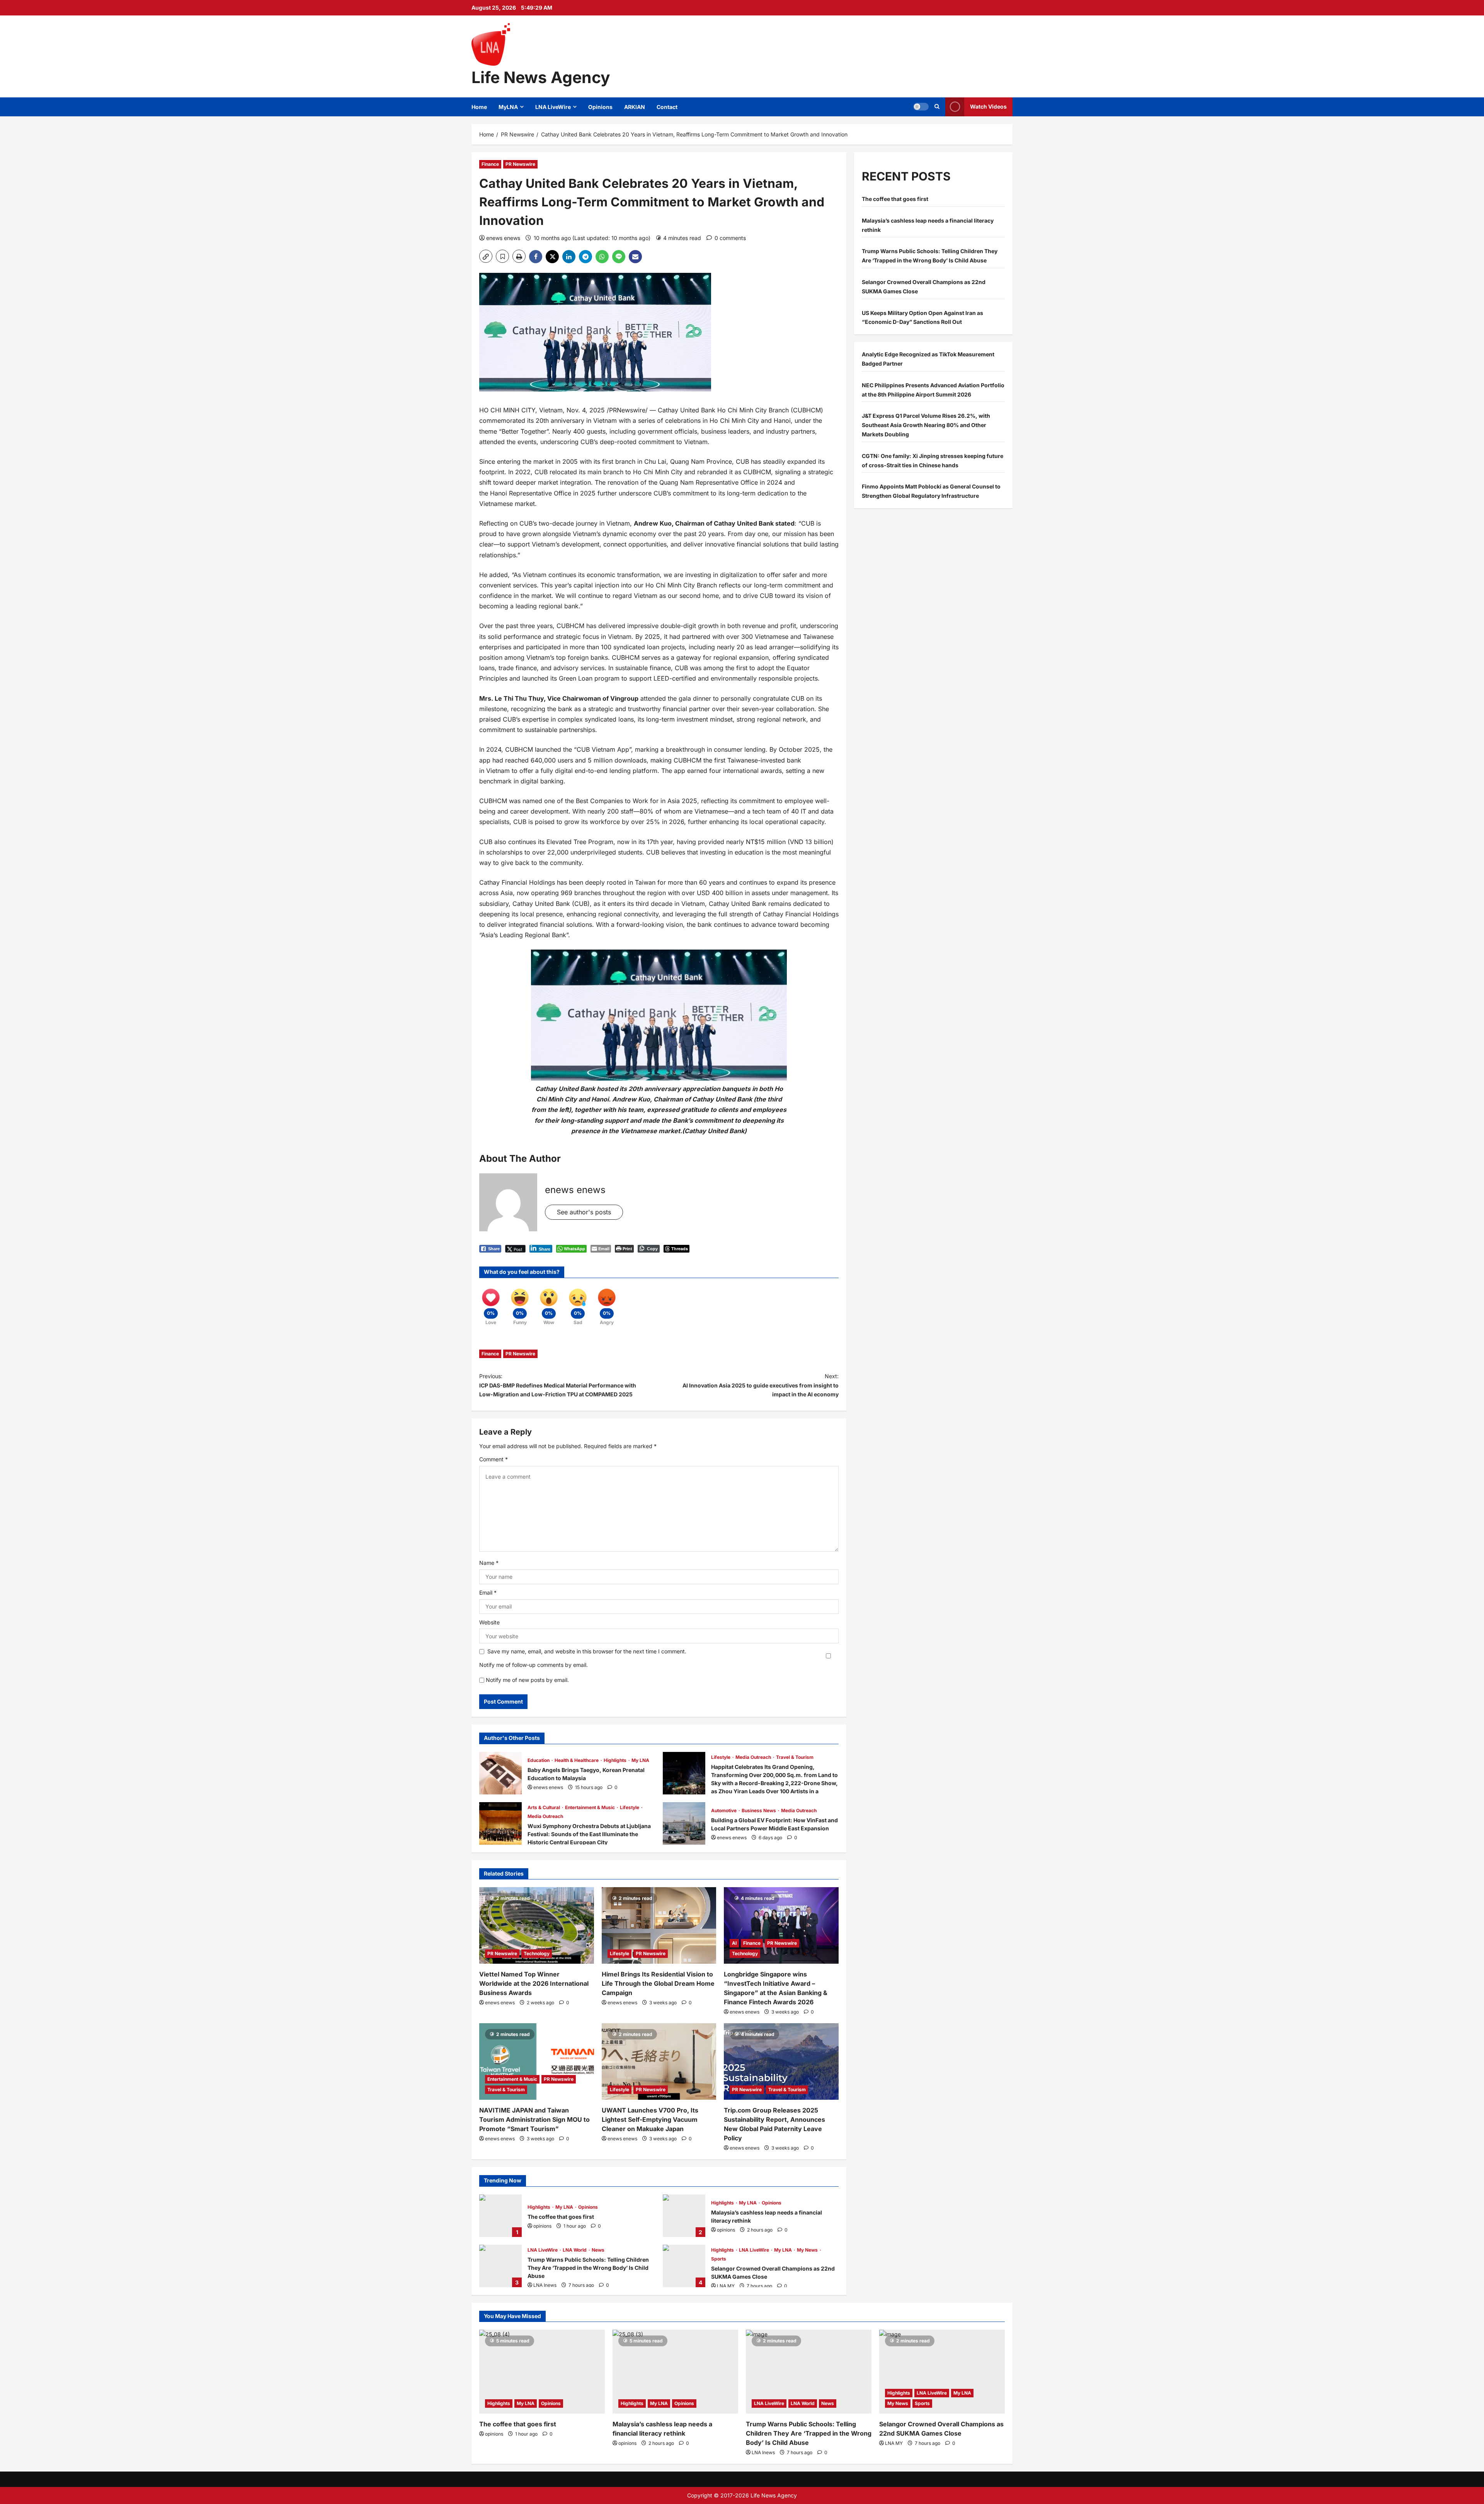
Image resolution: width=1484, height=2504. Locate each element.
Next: (761, 1385)
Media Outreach (754, 1757)
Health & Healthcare (577, 1760)
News (598, 2250)
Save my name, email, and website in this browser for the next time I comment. (587, 1651)
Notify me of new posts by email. (527, 1680)
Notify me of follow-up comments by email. (534, 1665)
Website (489, 1622)
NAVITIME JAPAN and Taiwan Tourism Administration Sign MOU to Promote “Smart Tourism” (534, 2119)
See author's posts (584, 1212)
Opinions (600, 107)
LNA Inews (545, 2285)
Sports (719, 2259)
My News (808, 2250)
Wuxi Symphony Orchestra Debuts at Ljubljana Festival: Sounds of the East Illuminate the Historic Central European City (500, 1823)
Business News (759, 1810)
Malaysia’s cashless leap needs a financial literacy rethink (684, 2216)
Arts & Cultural (544, 1807)
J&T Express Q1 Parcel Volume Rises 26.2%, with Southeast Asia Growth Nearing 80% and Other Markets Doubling (926, 425)
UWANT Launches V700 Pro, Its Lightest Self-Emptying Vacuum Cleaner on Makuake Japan (650, 2119)
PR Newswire (520, 164)
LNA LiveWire (553, 107)
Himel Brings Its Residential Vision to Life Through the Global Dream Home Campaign (658, 1983)
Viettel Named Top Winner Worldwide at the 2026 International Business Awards (534, 1983)
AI (734, 1943)
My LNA (640, 1760)
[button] (921, 107)
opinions (542, 2226)
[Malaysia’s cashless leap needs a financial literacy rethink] (675, 2372)
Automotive (724, 1810)
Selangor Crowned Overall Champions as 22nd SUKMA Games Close (684, 2266)
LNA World (575, 2250)
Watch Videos (988, 106)
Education (539, 1760)
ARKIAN (635, 107)
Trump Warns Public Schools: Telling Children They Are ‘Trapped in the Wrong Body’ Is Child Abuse (500, 2266)
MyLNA (508, 107)
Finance (490, 164)
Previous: (558, 1385)
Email (488, 1592)
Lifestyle (721, 1757)
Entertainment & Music (591, 1807)
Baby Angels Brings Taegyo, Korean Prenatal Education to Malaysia (500, 1773)
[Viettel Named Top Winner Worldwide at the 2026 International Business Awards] (537, 1925)
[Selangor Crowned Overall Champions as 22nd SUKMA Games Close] (942, 2372)
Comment (494, 1459)
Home (479, 107)
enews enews (503, 238)
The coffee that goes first (500, 2216)
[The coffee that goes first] (542, 2372)
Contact (667, 107)
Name (489, 1563)
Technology (537, 1953)
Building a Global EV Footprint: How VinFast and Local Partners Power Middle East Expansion (684, 1823)
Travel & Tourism (795, 1757)
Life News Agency (541, 77)
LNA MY (726, 2286)
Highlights (616, 1760)
